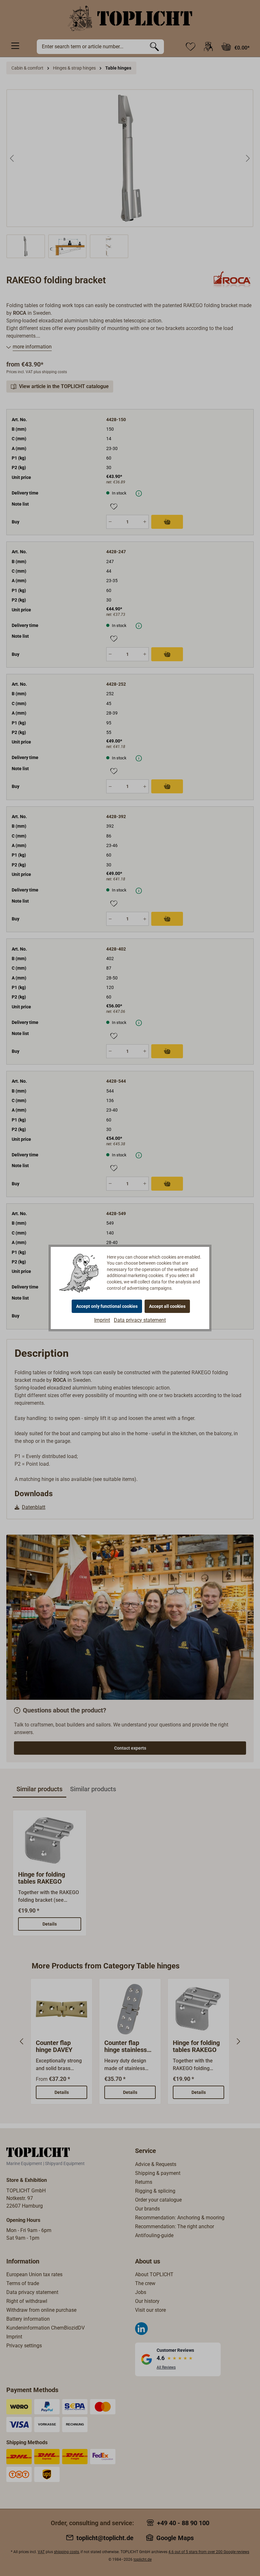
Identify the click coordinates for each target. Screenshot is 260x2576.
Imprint (102, 1320)
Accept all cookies (167, 1306)
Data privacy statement (140, 1320)
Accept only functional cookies (107, 1306)
